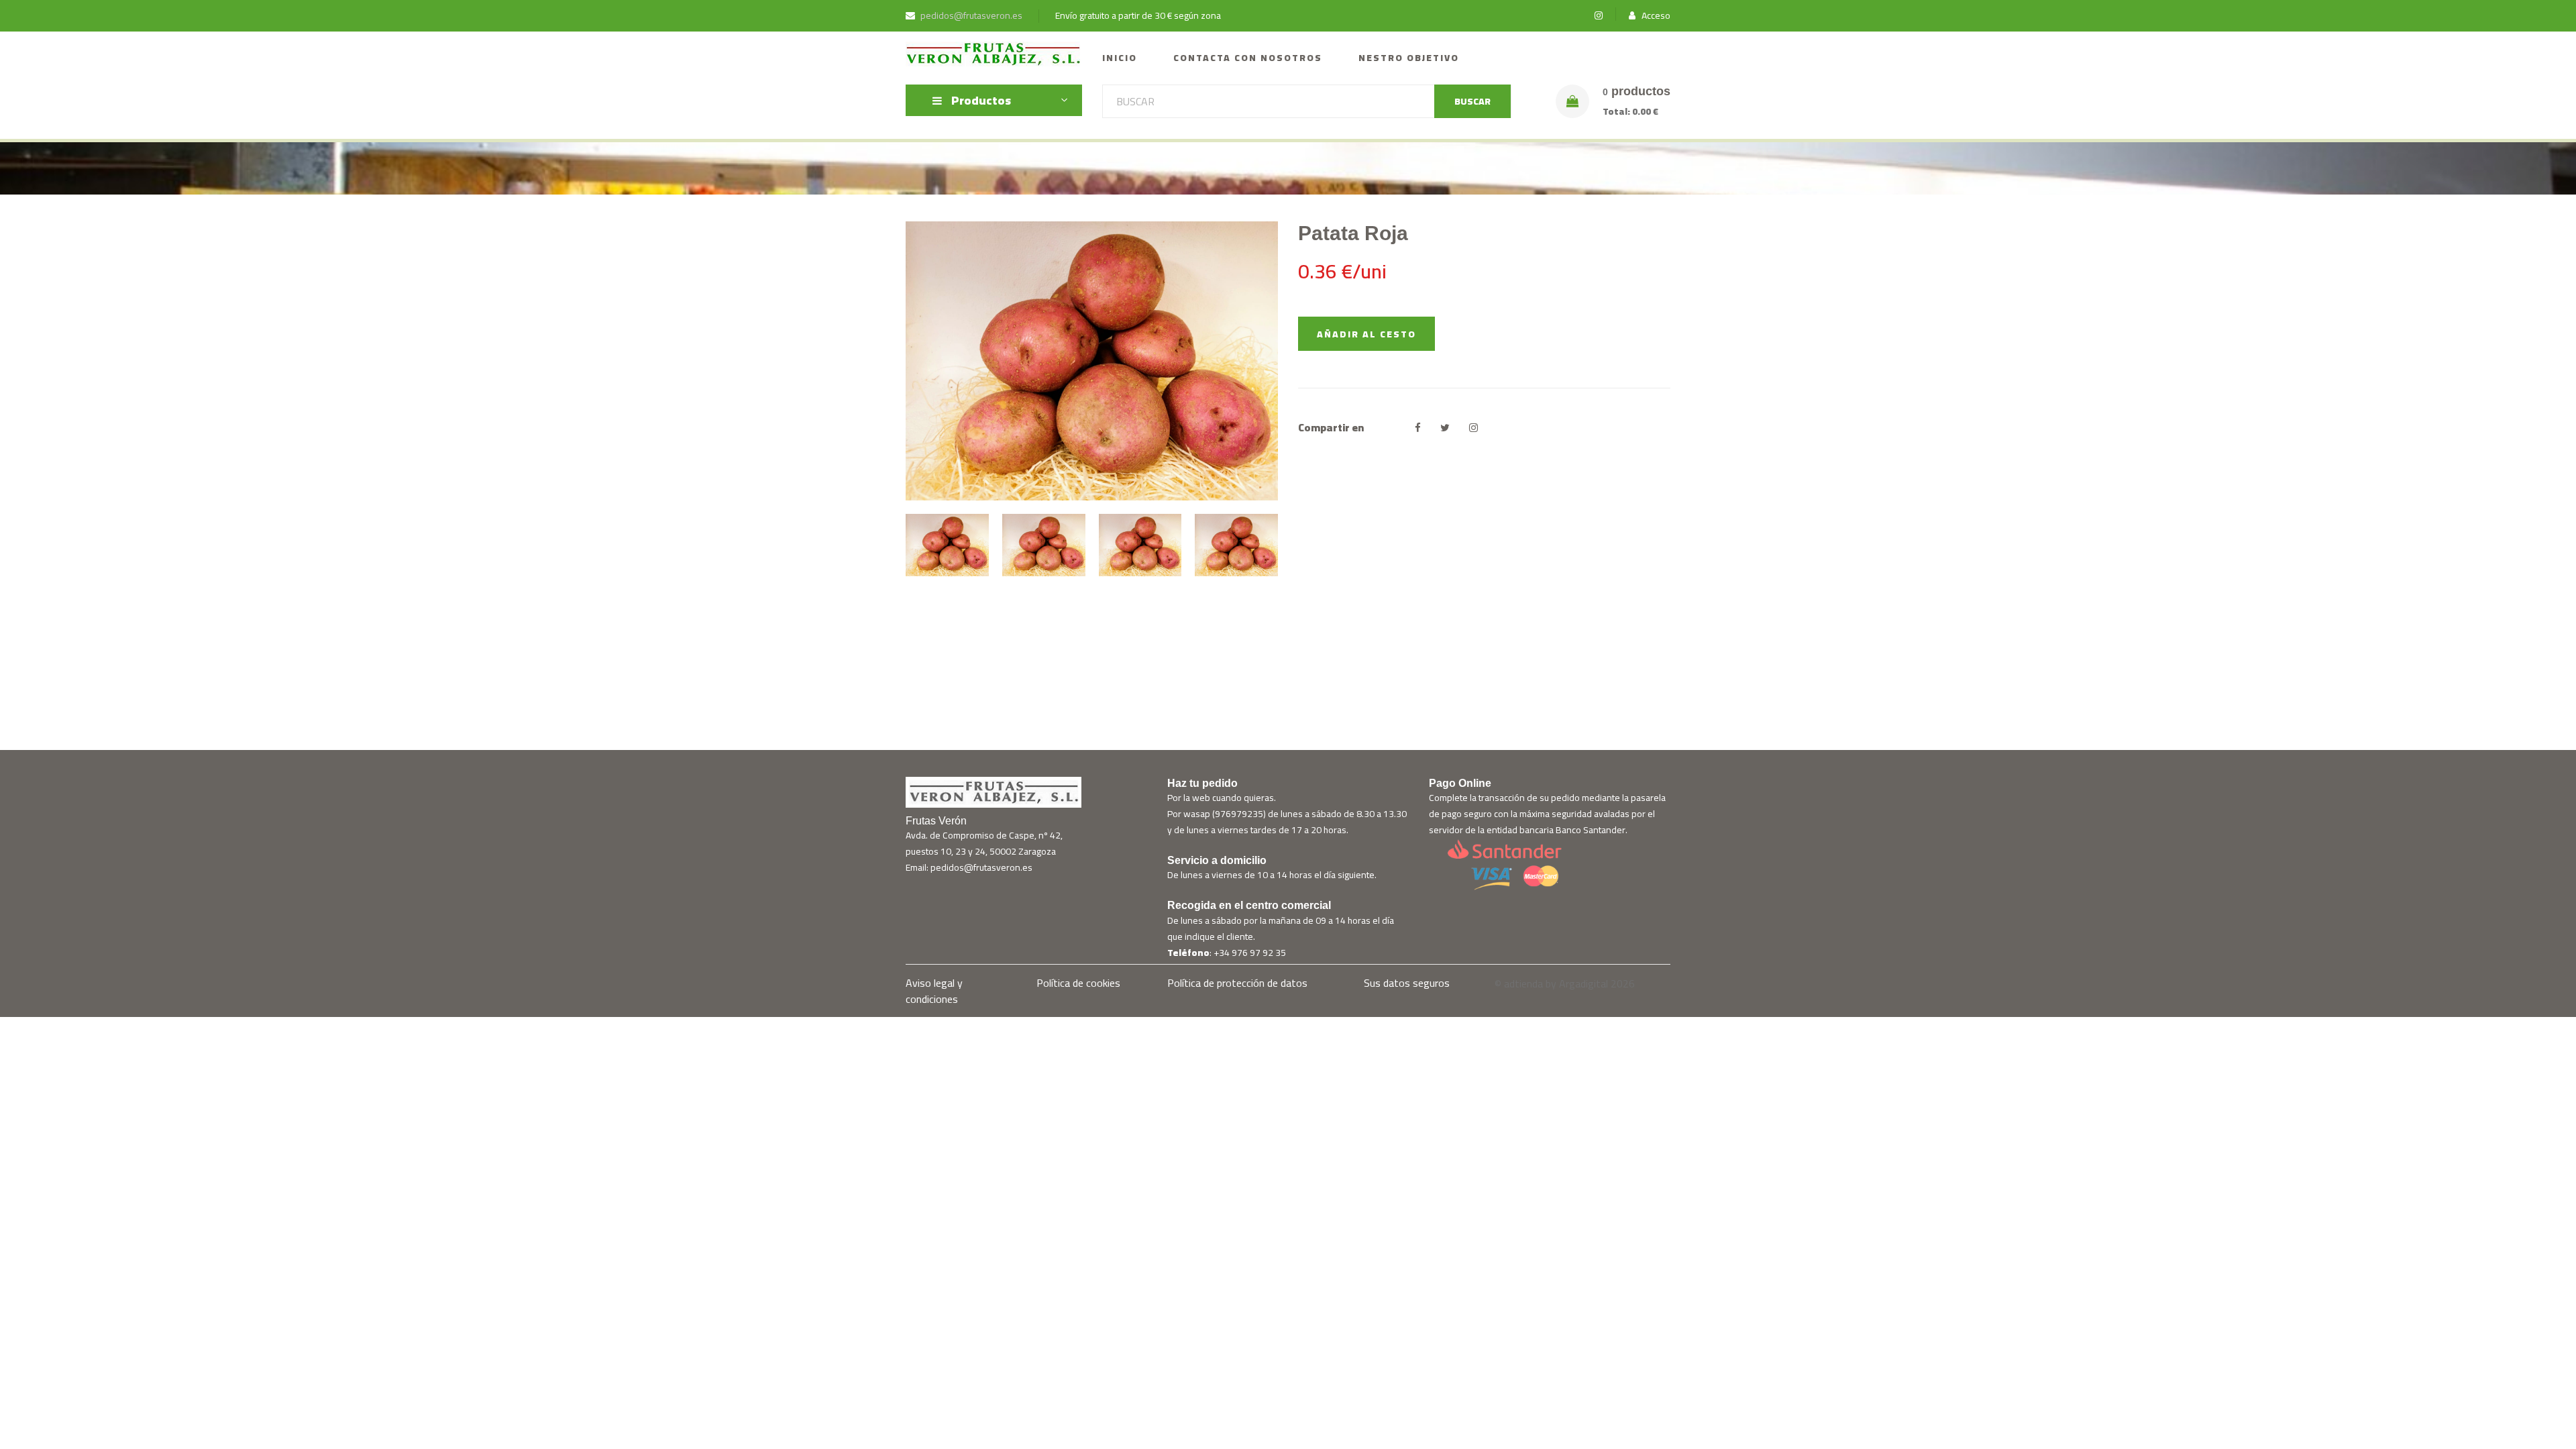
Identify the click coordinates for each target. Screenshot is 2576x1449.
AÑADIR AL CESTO (1366, 334)
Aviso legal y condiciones (934, 991)
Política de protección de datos (1237, 983)
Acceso (1655, 16)
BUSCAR (1472, 101)
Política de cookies (1078, 983)
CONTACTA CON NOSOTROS (1248, 58)
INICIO (1120, 58)
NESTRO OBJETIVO (1409, 58)
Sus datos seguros (1407, 983)
